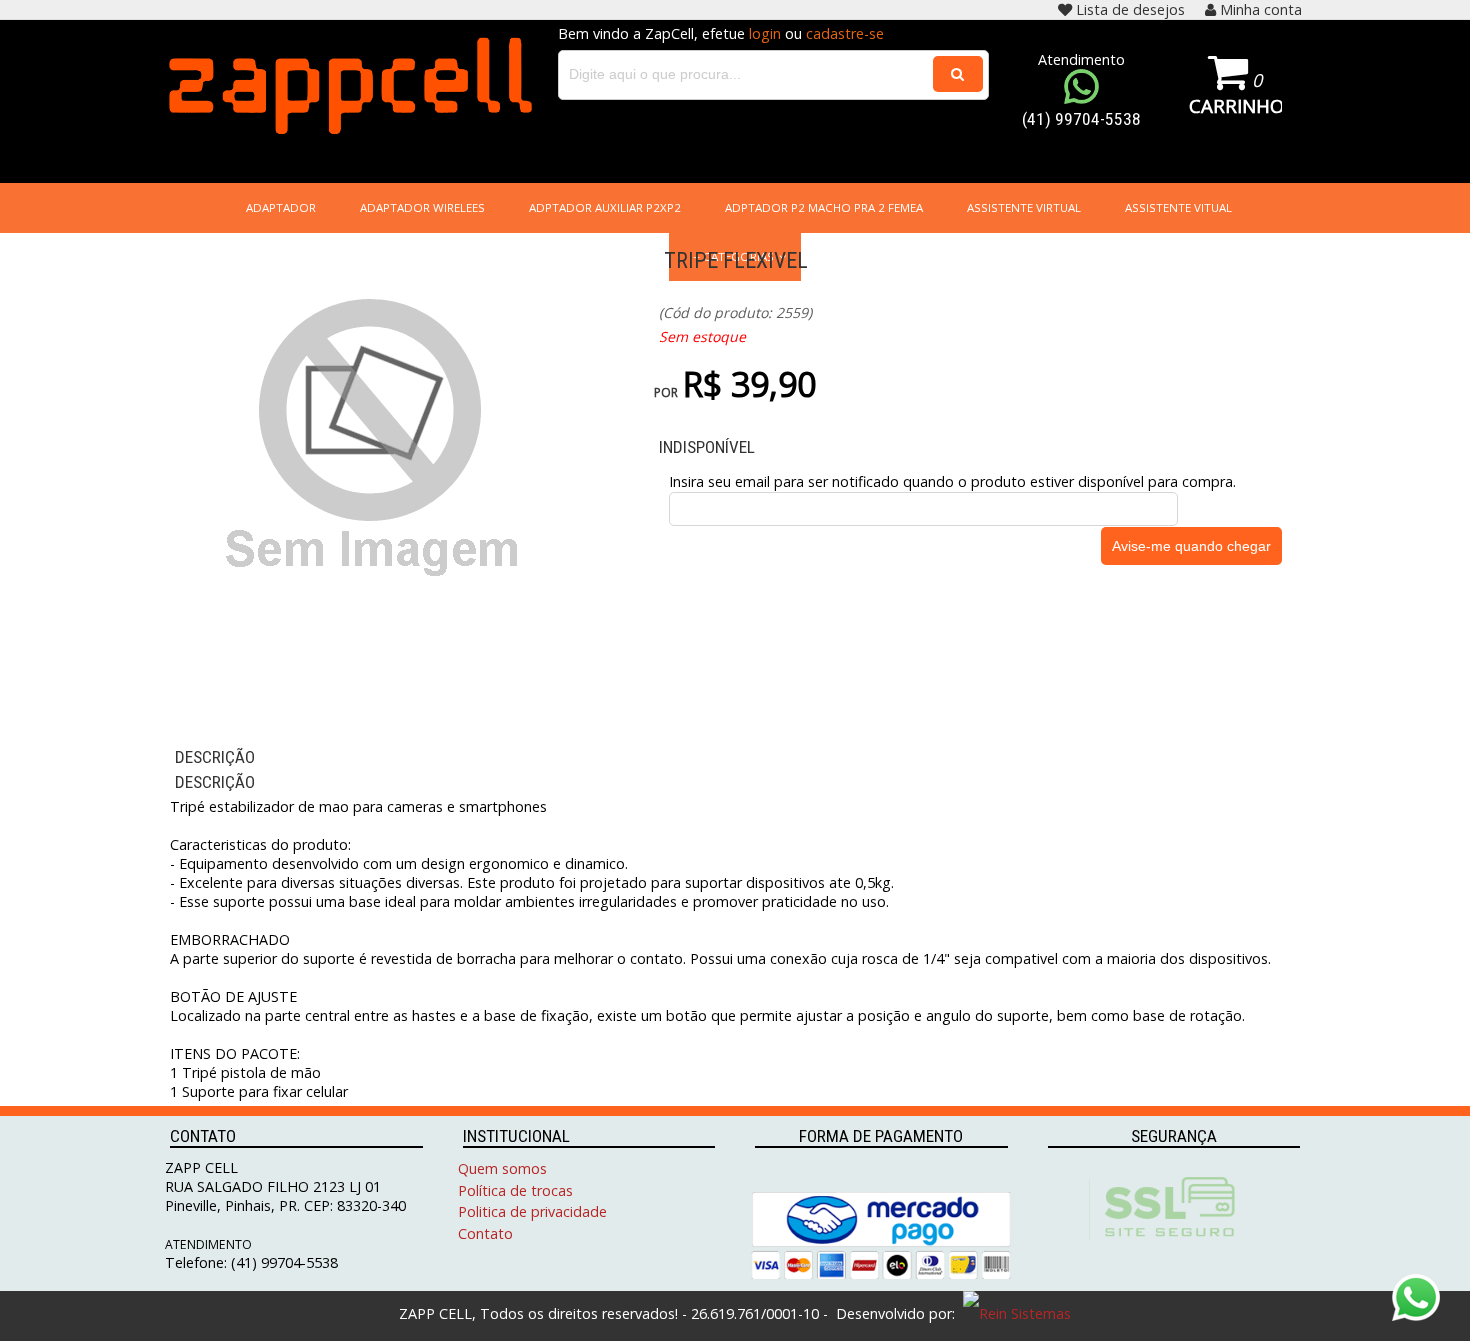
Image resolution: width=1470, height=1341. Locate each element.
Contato (485, 1233)
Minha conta (1261, 9)
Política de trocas (515, 1190)
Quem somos (502, 1168)
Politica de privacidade (532, 1211)
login (765, 33)
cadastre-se (845, 33)
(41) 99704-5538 (1081, 119)
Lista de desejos (1130, 9)
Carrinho (1235, 105)
